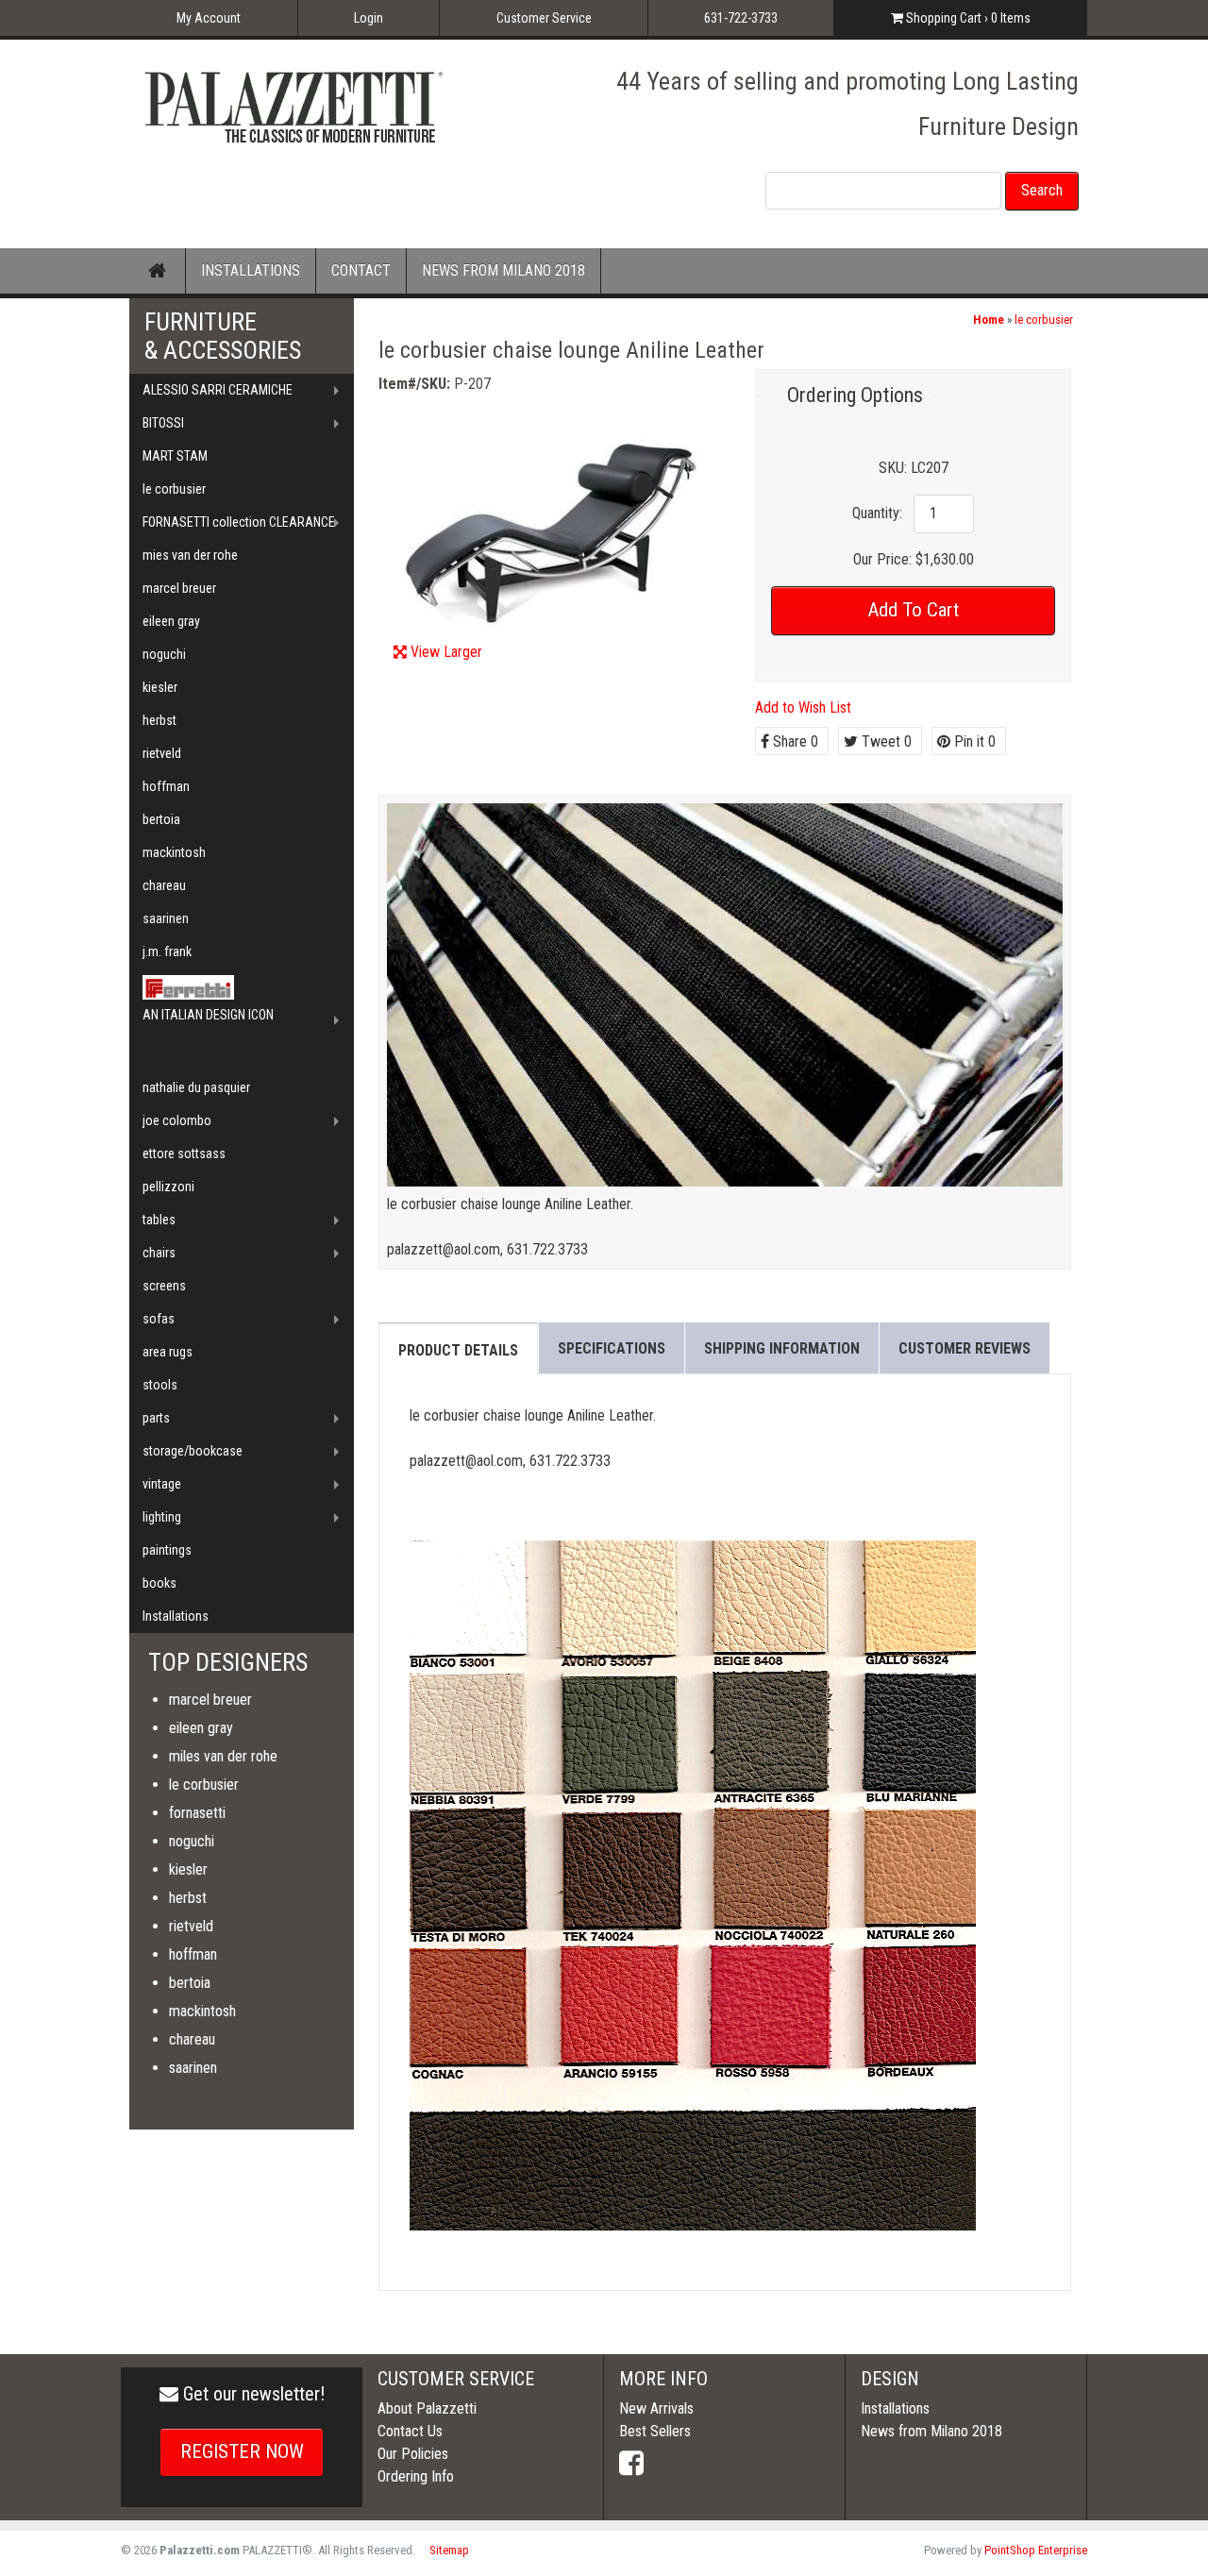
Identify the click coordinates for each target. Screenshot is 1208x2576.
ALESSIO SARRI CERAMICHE (218, 390)
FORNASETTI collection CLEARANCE (239, 522)
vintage (162, 1484)
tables (159, 1220)
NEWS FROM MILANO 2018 (503, 270)
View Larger (446, 652)
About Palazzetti (427, 2408)
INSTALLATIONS (251, 270)
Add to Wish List (803, 707)
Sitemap (449, 2550)
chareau (164, 885)
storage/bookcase (193, 1451)
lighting (162, 1517)
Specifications (612, 1348)
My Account (209, 18)
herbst (159, 720)
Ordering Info (416, 2476)
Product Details (458, 1350)
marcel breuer (179, 588)
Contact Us (410, 2431)
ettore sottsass (184, 1153)
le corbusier (1044, 320)
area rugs (168, 1352)
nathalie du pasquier (196, 1087)
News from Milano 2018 (931, 2431)
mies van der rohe (190, 555)
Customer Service (544, 18)
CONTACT (361, 270)
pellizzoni (168, 1187)
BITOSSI (163, 423)
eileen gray (171, 621)
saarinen (166, 918)
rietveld (162, 753)
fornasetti (197, 1813)
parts (156, 1418)
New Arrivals (656, 2408)
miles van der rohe (223, 1756)
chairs (159, 1253)
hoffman (166, 786)
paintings (167, 1550)
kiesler (160, 687)
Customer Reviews (965, 1348)
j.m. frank (167, 951)
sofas (159, 1319)
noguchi (164, 654)
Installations (176, 1616)
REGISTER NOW (242, 2451)
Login (369, 18)
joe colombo (177, 1120)
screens (164, 1286)
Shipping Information (782, 1348)
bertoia (161, 819)
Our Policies (413, 2454)
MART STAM (175, 456)
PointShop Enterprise (1036, 2550)
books (159, 1583)
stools (160, 1385)
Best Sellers (655, 2431)
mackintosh (174, 852)
